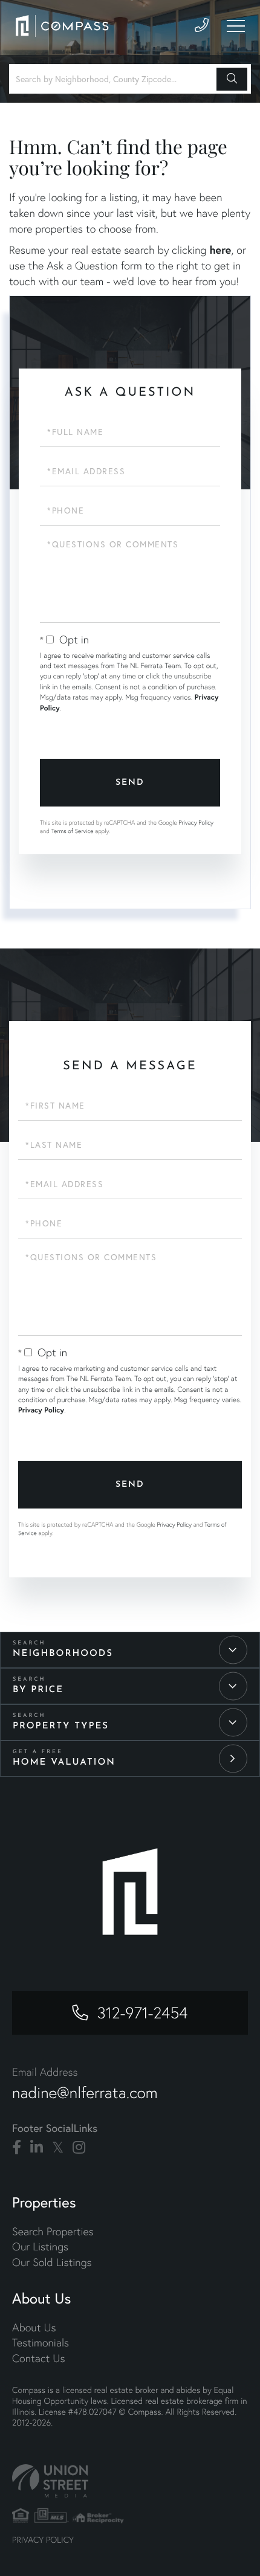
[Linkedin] (37, 2148)
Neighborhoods (63, 1654)
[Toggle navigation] (236, 26)
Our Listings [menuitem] (40, 2246)
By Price (38, 1690)
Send (130, 783)
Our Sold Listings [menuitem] (52, 2262)
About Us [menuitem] (34, 2327)
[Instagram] (79, 2148)
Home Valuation (64, 1763)
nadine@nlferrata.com (85, 2093)
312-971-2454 (143, 2013)
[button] (232, 79)
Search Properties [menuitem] (53, 2231)
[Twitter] (58, 2148)
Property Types (61, 1726)
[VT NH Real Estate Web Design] (130, 2481)
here (220, 250)
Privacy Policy (196, 823)
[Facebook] (17, 2148)
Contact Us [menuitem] (38, 2358)
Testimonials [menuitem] (41, 2343)
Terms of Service (73, 831)
